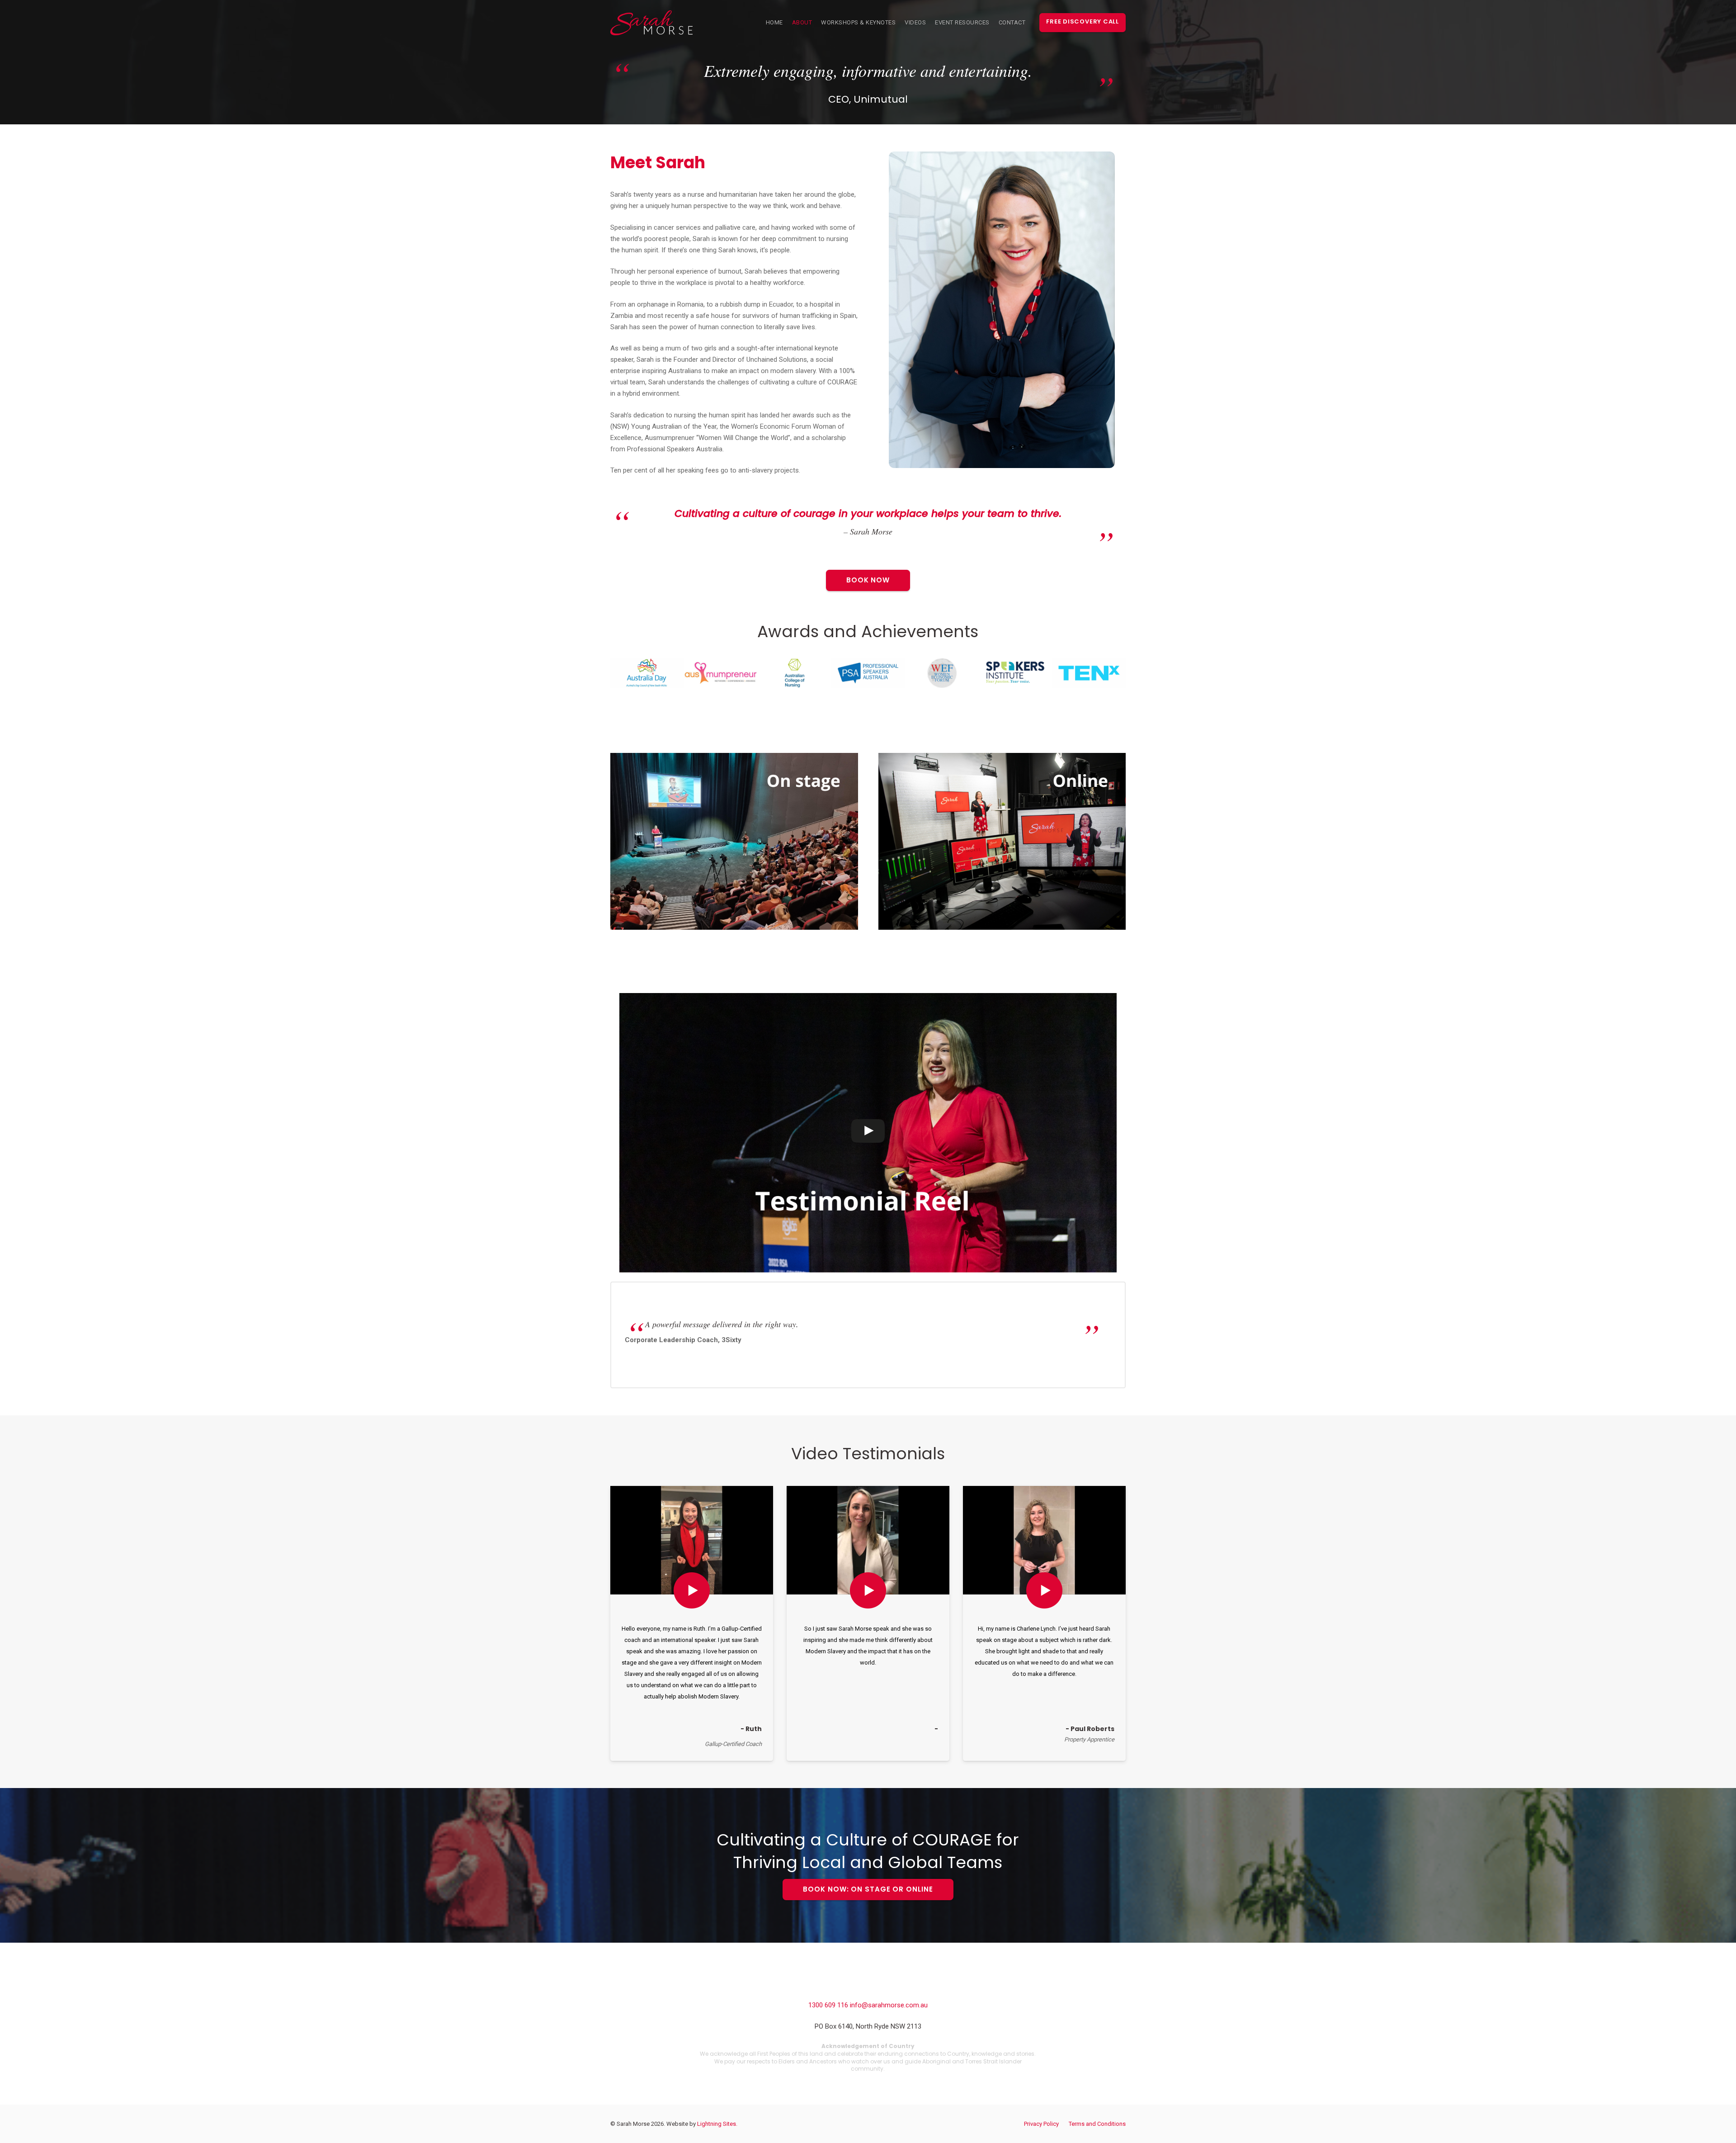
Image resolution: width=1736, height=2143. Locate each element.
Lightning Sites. (717, 2124)
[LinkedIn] (868, 1985)
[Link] (651, 23)
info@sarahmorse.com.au (889, 2005)
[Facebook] (848, 1985)
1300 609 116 (829, 2005)
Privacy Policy (1041, 2124)
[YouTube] (888, 1985)
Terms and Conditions (1097, 2124)
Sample (691, 1592)
